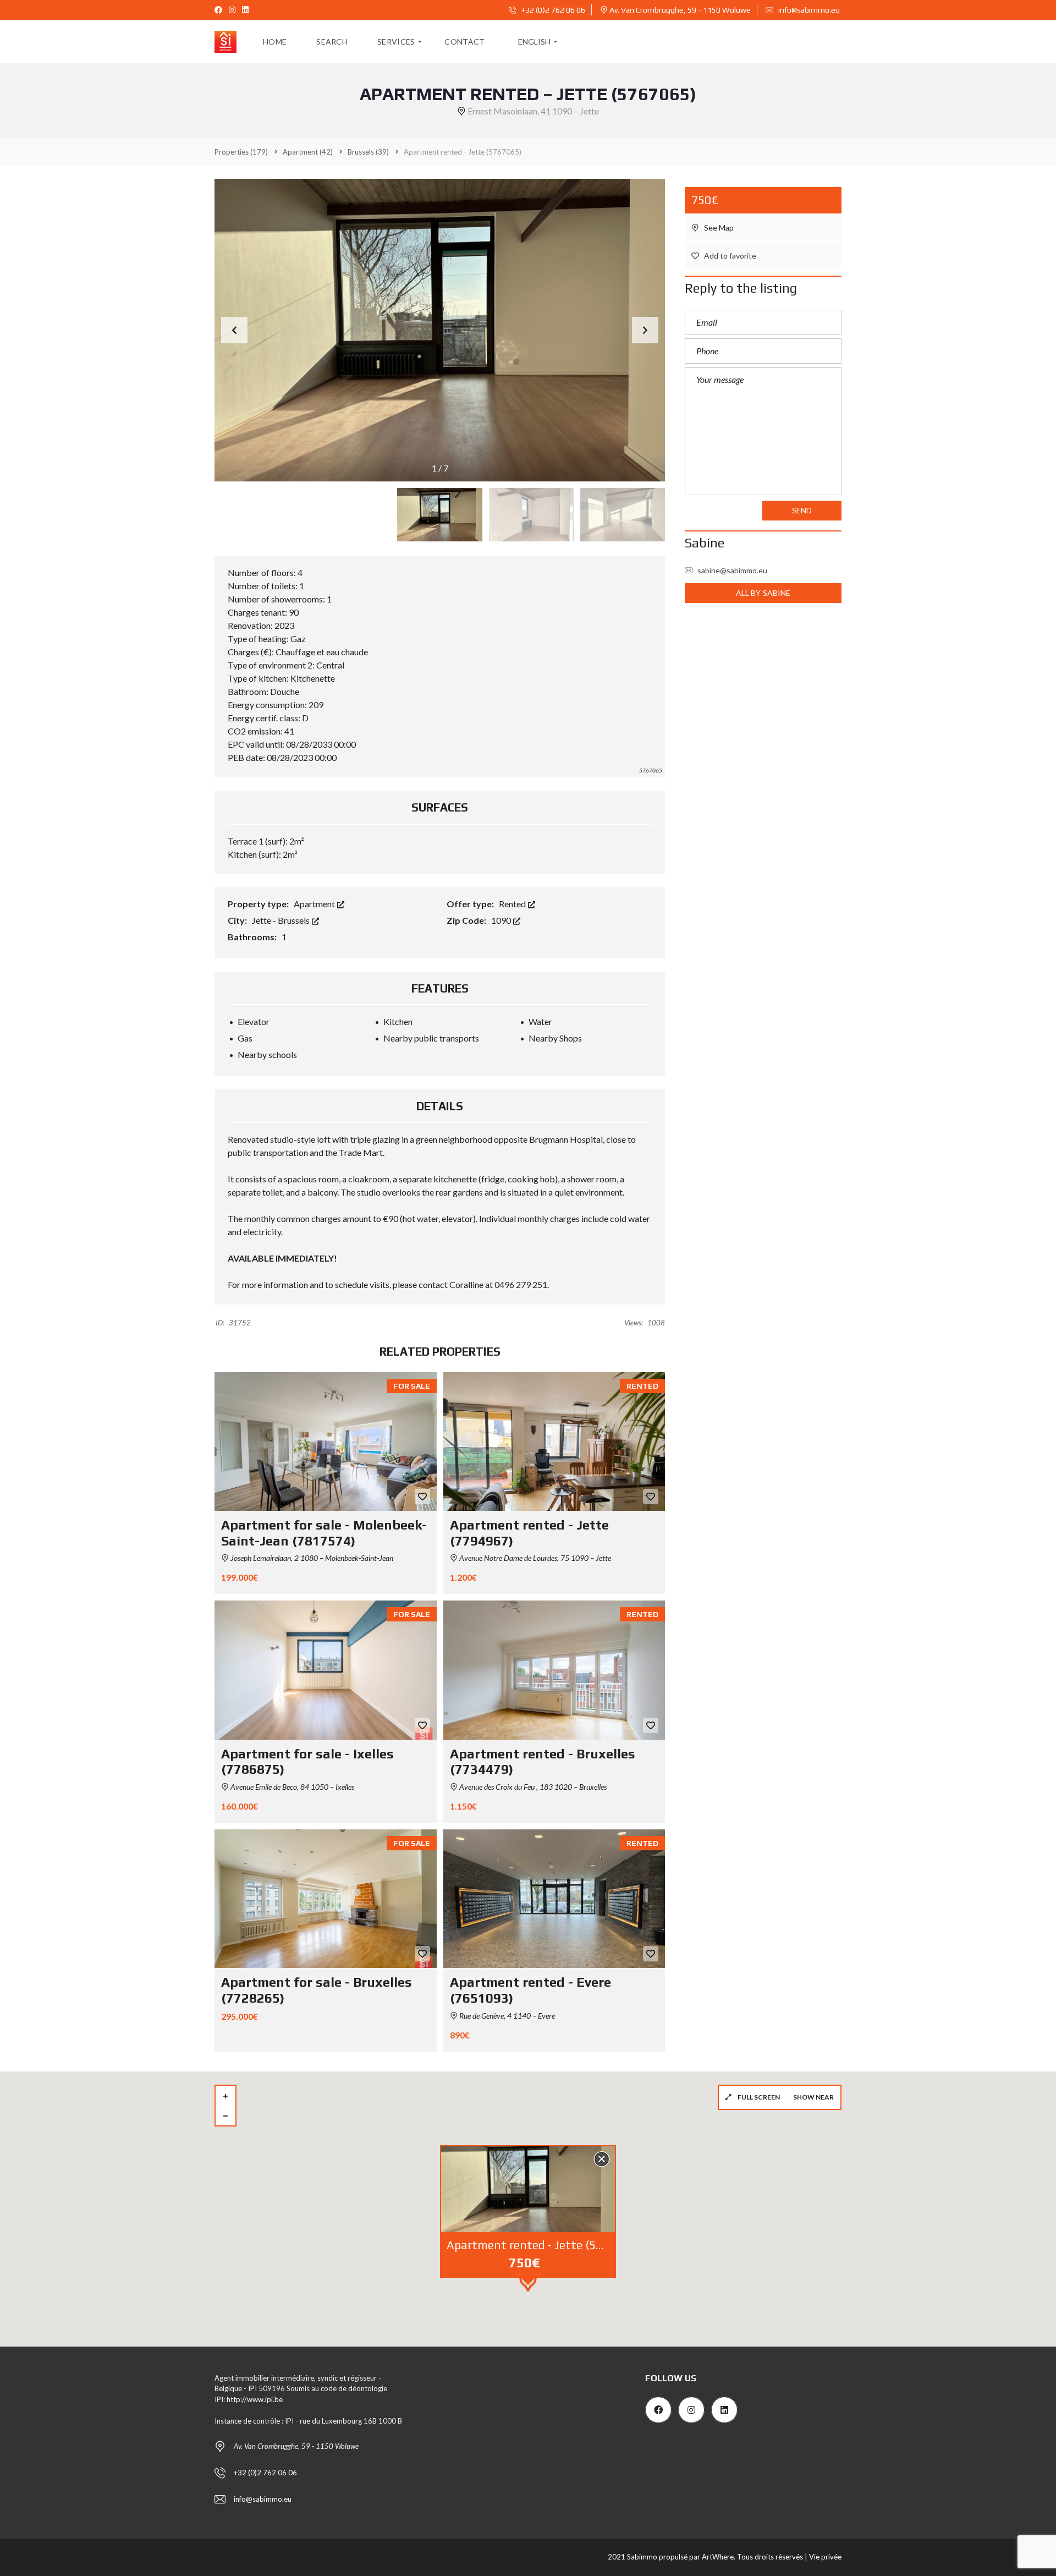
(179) (241, 152)
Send (802, 510)
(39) (368, 152)
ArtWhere (718, 2557)
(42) (308, 152)
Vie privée (825, 2557)
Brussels (295, 920)
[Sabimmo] (226, 42)
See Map (718, 228)
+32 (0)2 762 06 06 (552, 10)
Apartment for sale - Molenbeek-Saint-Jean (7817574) (324, 1533)
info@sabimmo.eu (809, 10)
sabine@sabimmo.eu (732, 570)
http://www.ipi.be (255, 2399)
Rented (513, 904)
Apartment (315, 904)
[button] (645, 330)
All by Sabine (763, 593)
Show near (813, 2097)
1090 (502, 920)
